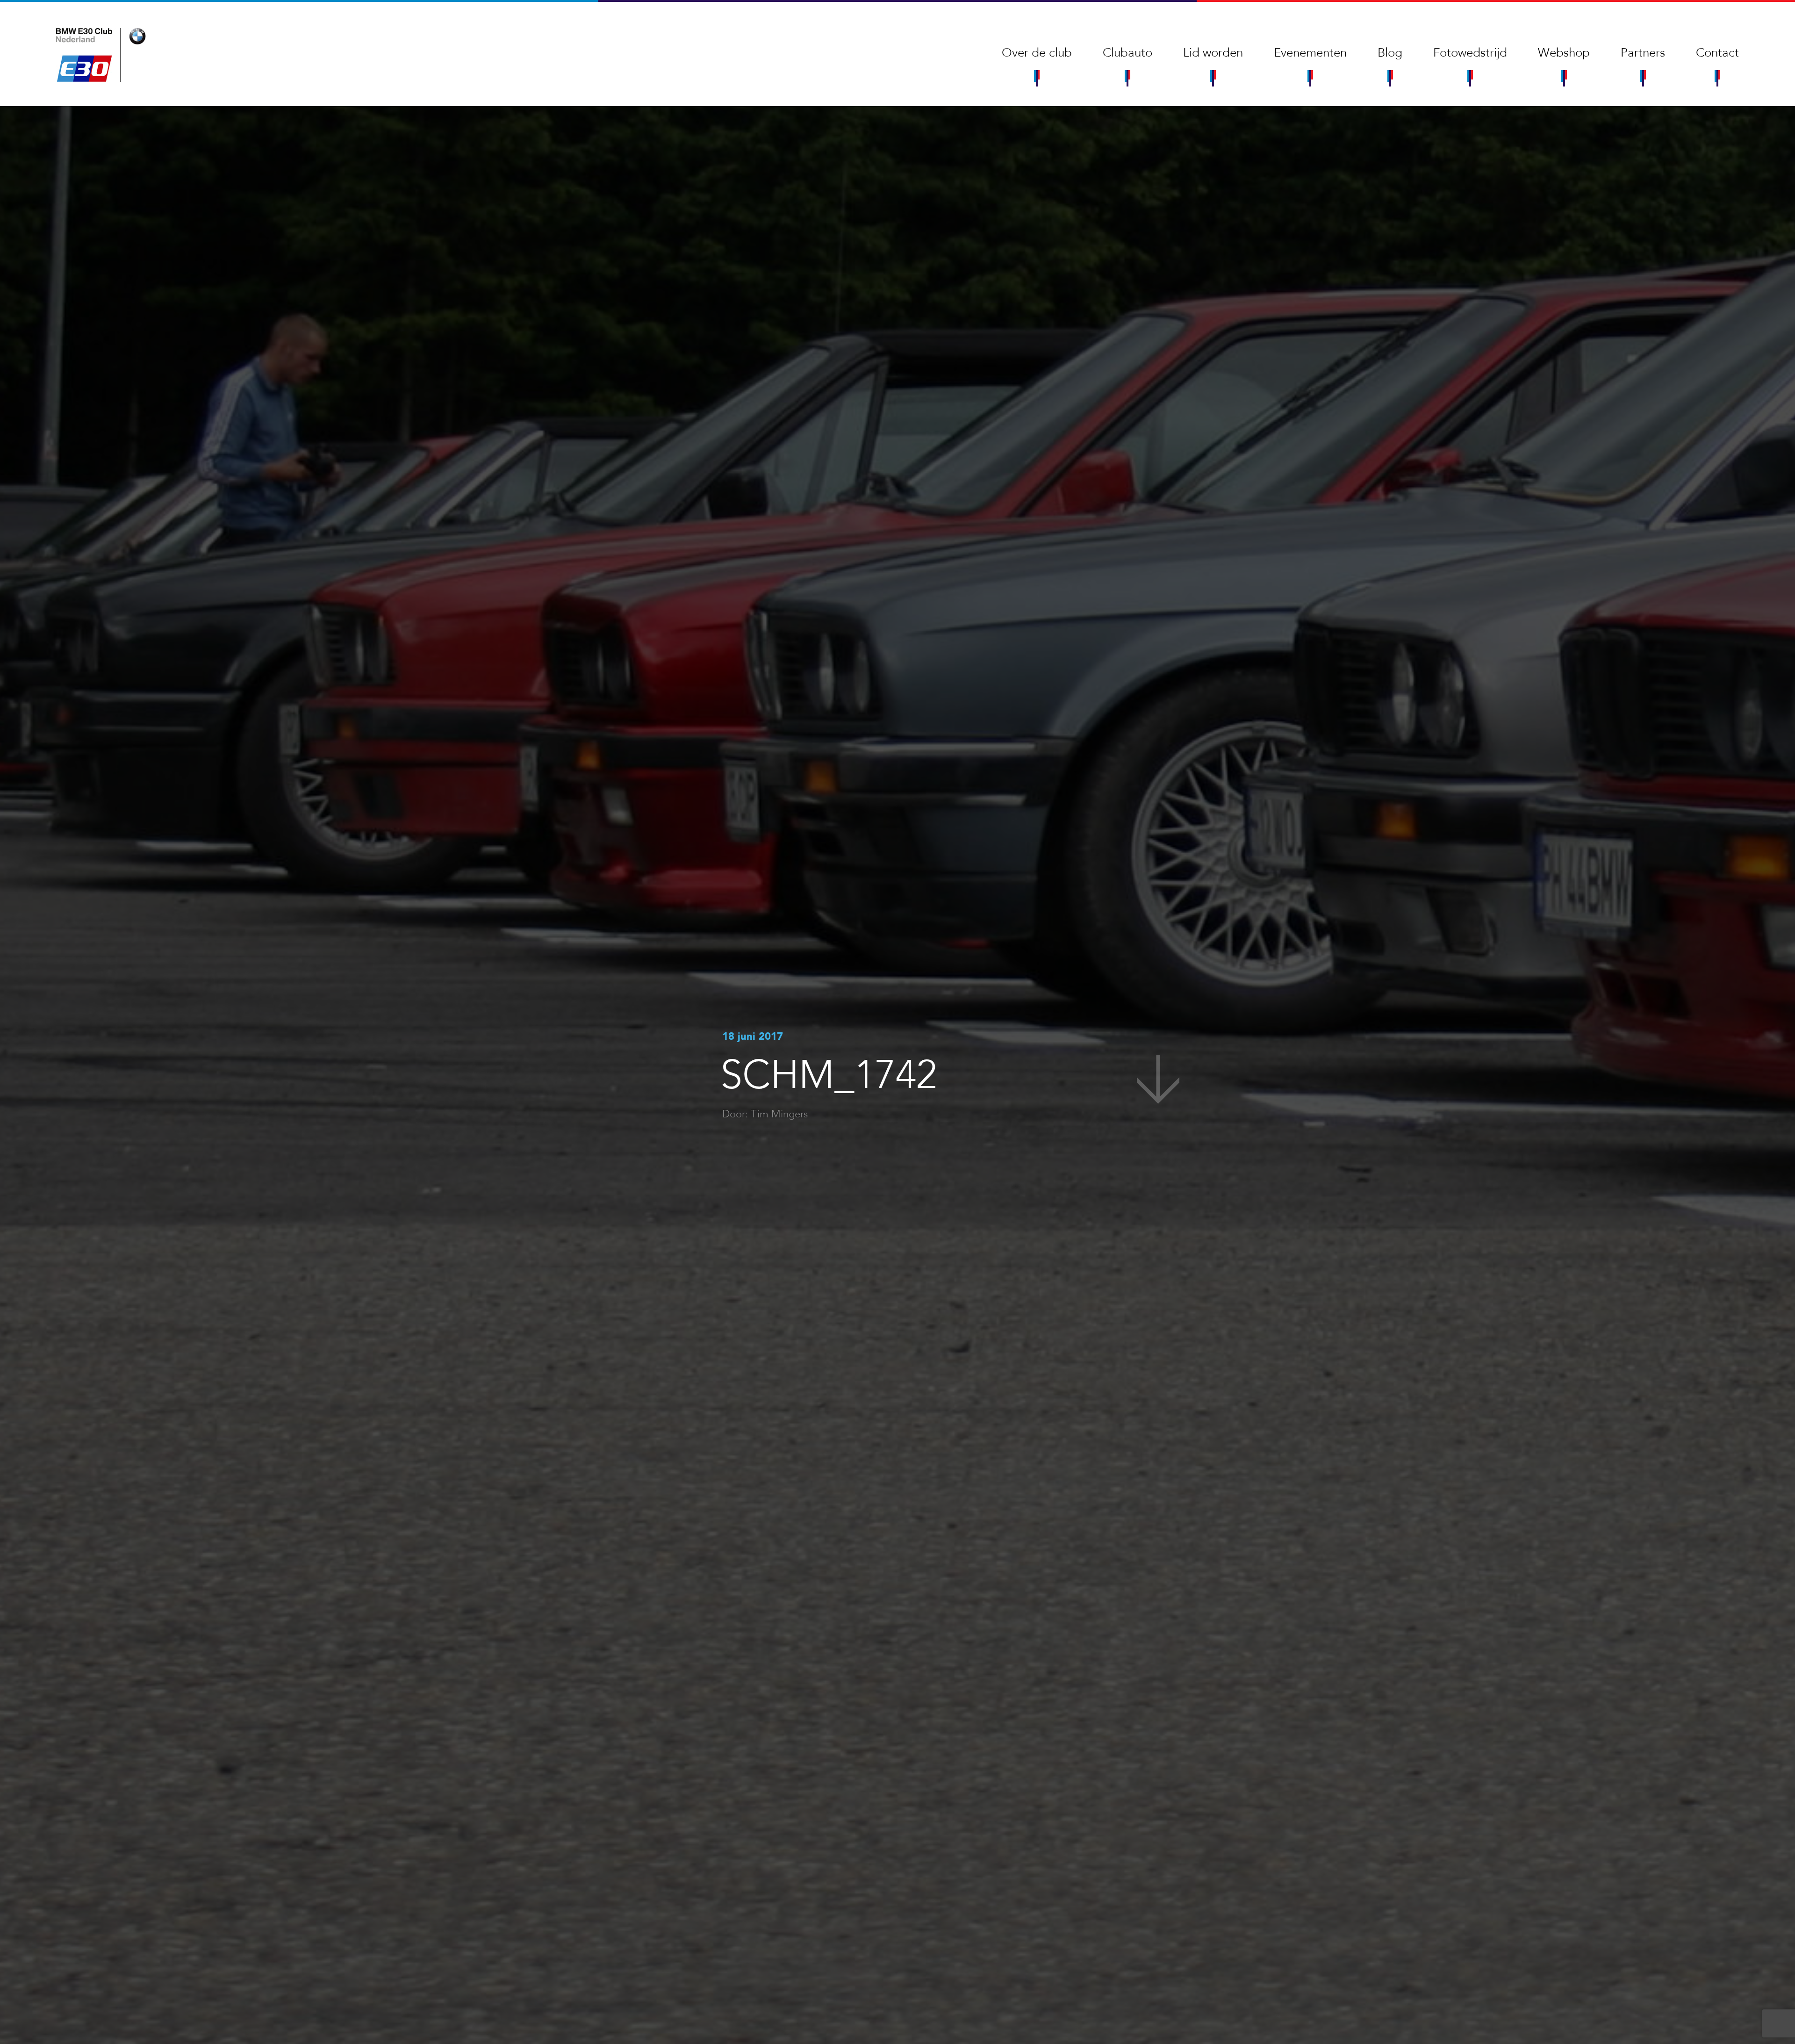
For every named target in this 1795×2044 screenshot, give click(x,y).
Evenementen (1310, 53)
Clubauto (1127, 53)
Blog (1390, 53)
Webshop (1564, 53)
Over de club (1037, 53)
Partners (1643, 53)
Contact (1717, 53)
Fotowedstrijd (1470, 53)
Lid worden (1213, 53)
